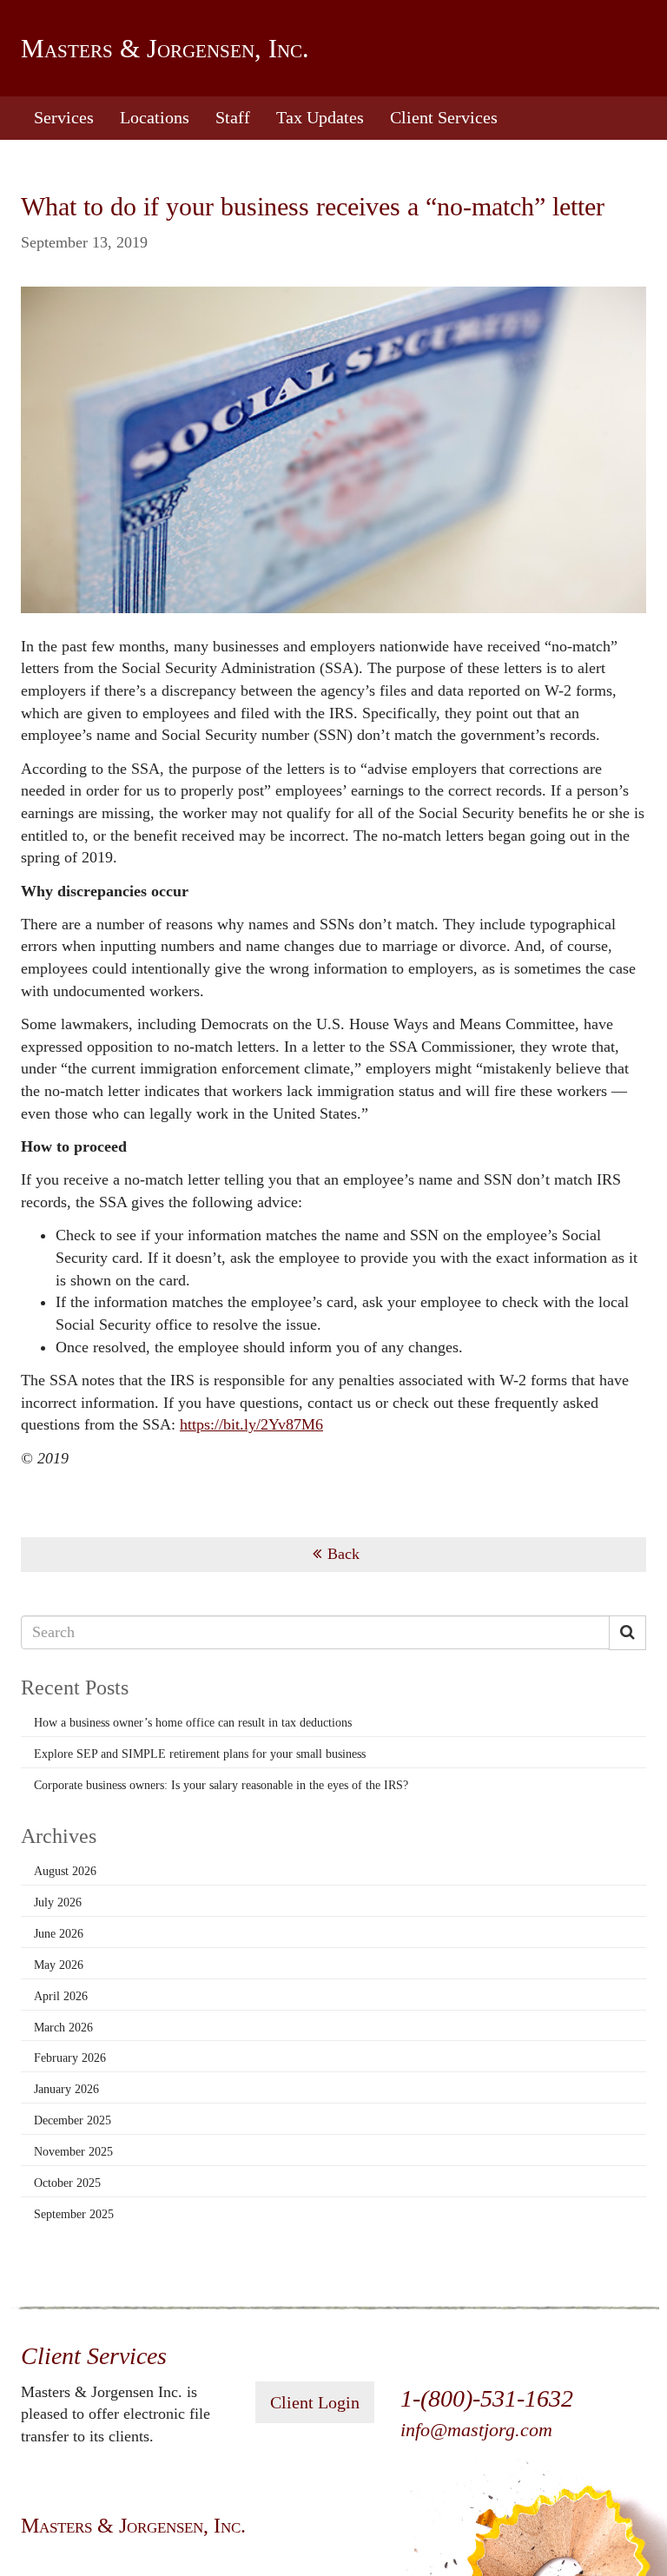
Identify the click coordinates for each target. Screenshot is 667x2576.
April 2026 (61, 1996)
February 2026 (70, 2058)
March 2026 (63, 2028)
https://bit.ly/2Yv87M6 (251, 1424)
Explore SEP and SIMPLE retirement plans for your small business (200, 1754)
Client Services (444, 117)
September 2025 (74, 2214)
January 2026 (66, 2089)
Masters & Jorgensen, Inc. (165, 48)
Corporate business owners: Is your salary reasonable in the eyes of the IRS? (221, 1785)
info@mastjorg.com (476, 2430)
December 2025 (73, 2120)
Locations (155, 117)
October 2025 (67, 2183)
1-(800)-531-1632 (487, 2398)
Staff (233, 117)
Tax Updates (320, 117)
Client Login (315, 2402)
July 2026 (58, 1902)
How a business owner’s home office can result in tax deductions (193, 1723)
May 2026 (59, 1965)
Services (64, 117)
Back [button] (343, 1554)
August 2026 (65, 1871)
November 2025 (73, 2152)
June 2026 (59, 1934)
